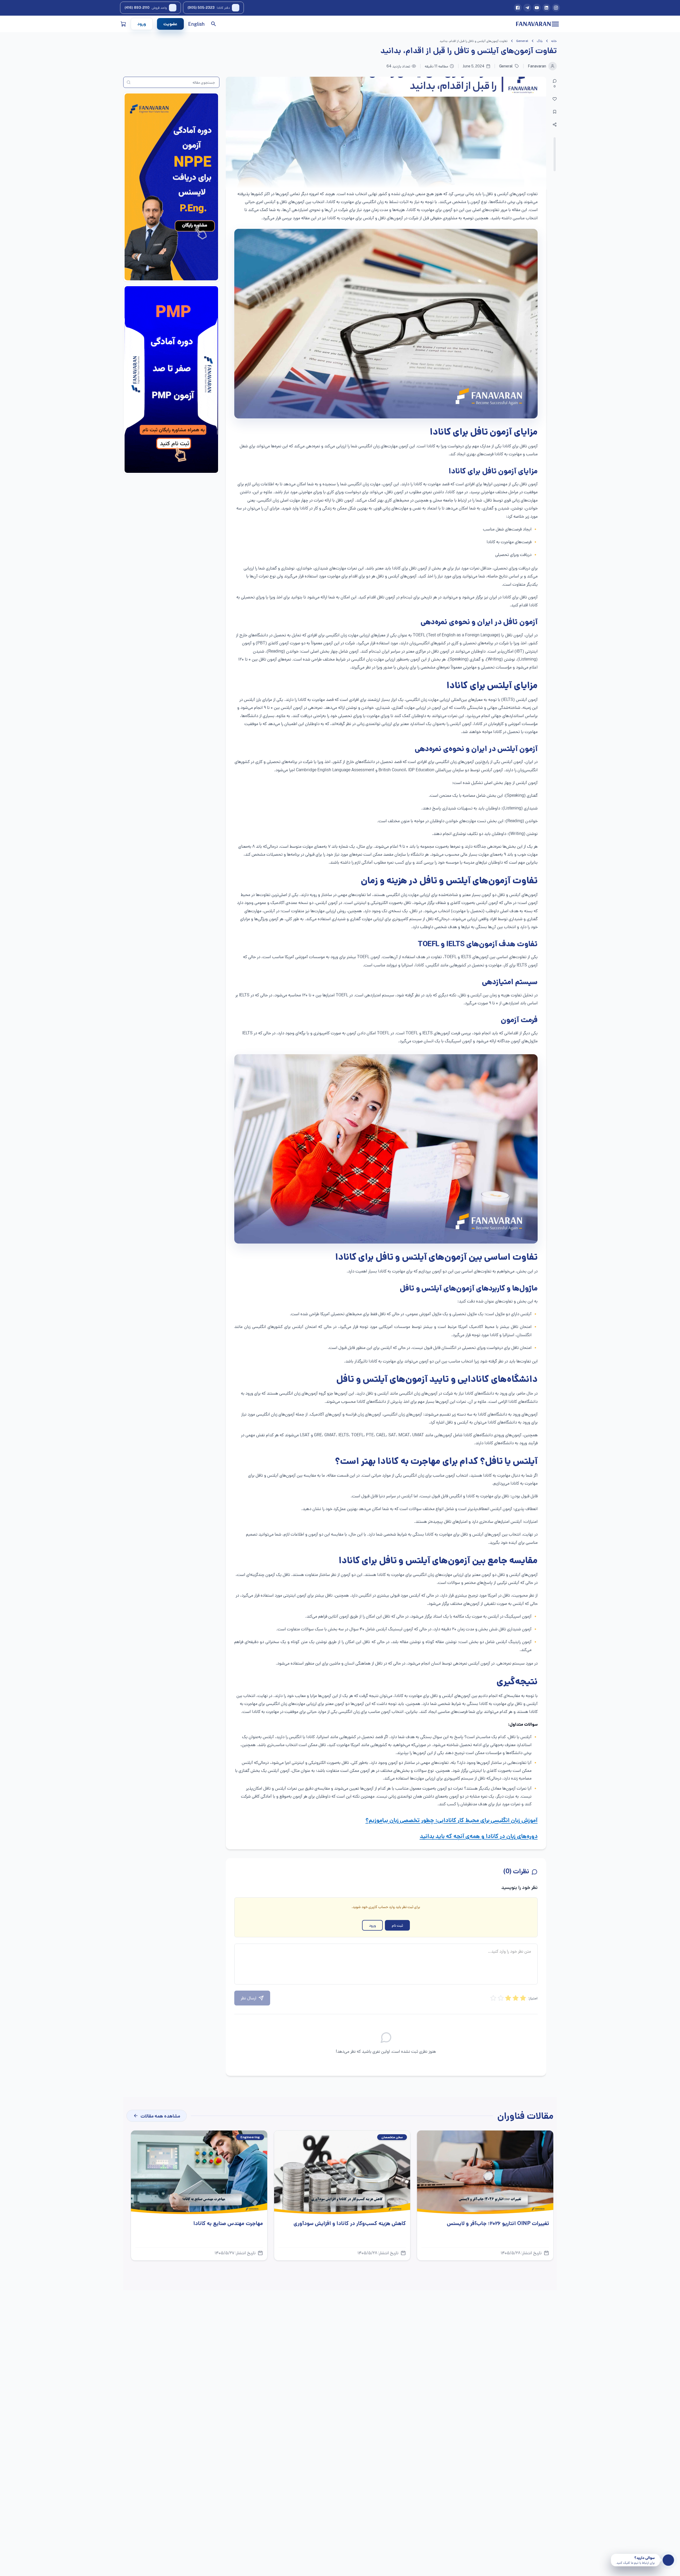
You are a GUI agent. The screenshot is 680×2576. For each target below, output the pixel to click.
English (196, 24)
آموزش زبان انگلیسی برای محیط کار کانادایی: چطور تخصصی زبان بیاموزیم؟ (452, 1821)
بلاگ (540, 41)
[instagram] (556, 8)
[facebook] (518, 8)
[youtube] (537, 8)
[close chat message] (613, 2556)
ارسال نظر (248, 1998)
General (522, 41)
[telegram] (527, 8)
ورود (142, 24)
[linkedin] (546, 8)
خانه (554, 41)
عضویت (170, 24)
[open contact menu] (668, 2560)
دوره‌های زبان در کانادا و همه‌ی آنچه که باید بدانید (479, 1837)
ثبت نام (397, 1925)
